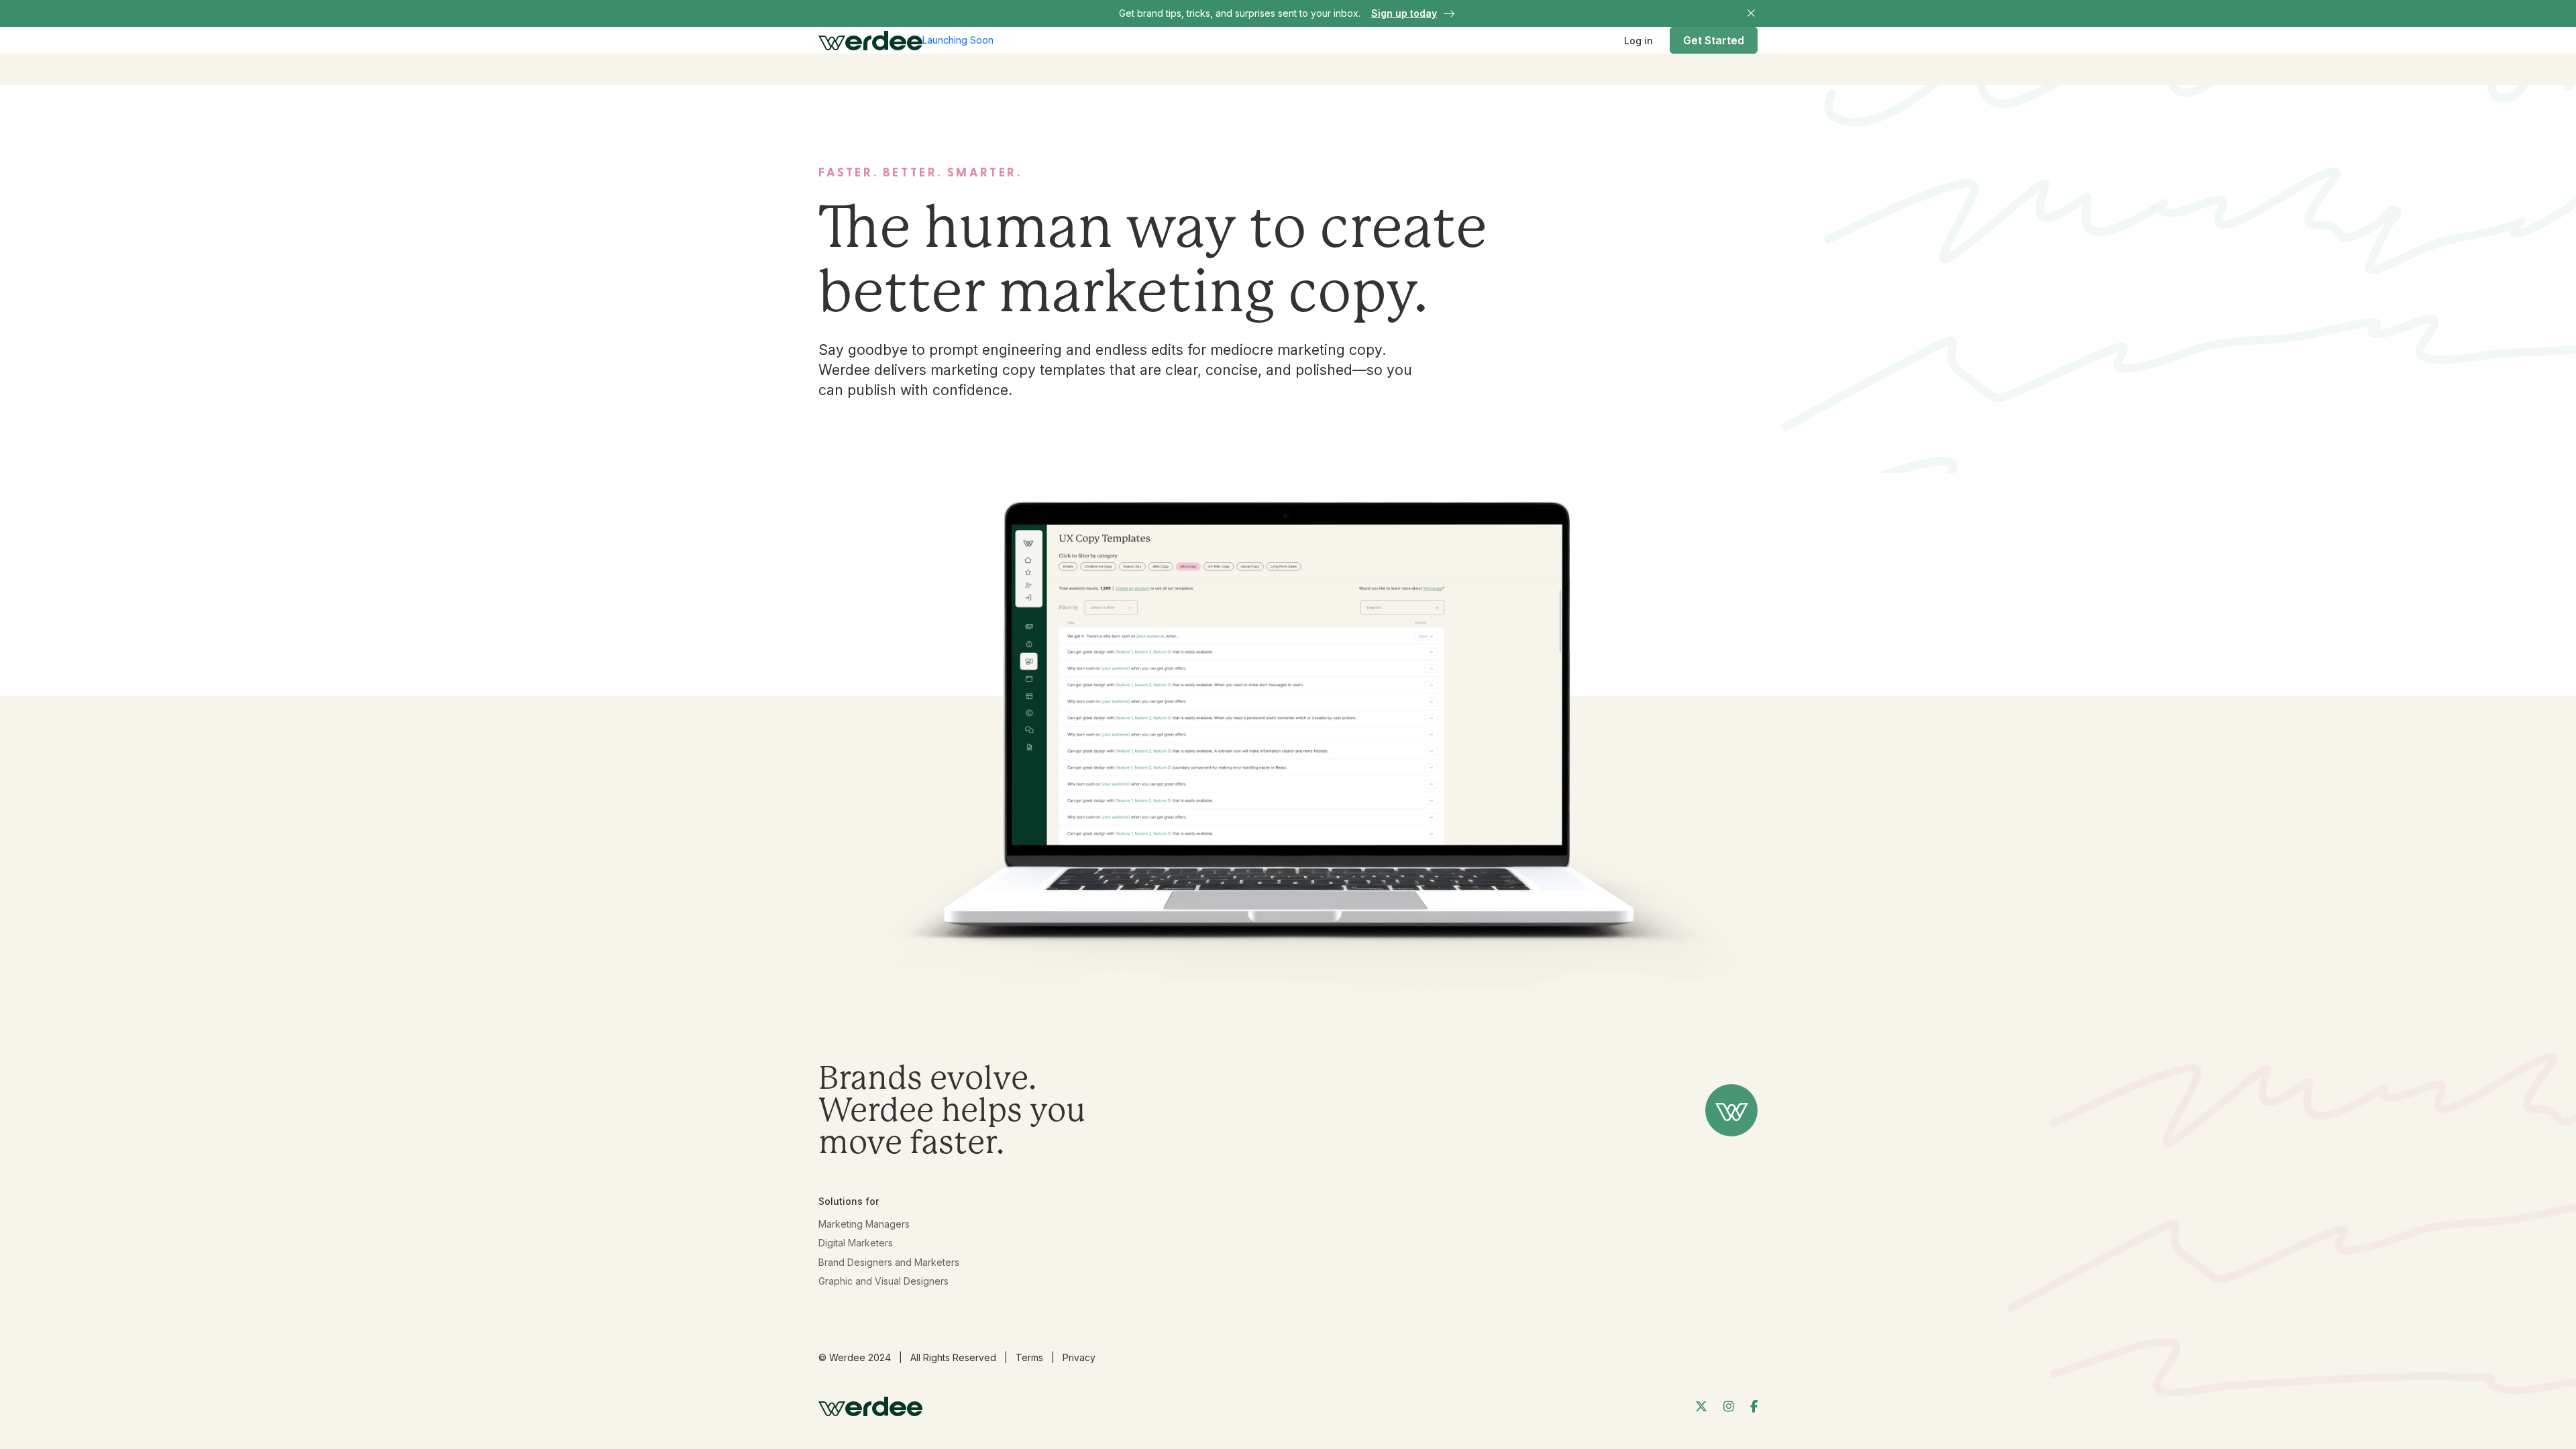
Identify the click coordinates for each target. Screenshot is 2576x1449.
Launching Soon (958, 40)
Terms (1029, 1357)
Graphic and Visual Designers (883, 1281)
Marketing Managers (864, 1224)
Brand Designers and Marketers (889, 1262)
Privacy (1079, 1357)
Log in (1639, 41)
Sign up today (1404, 13)
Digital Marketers (856, 1243)
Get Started (1714, 40)
